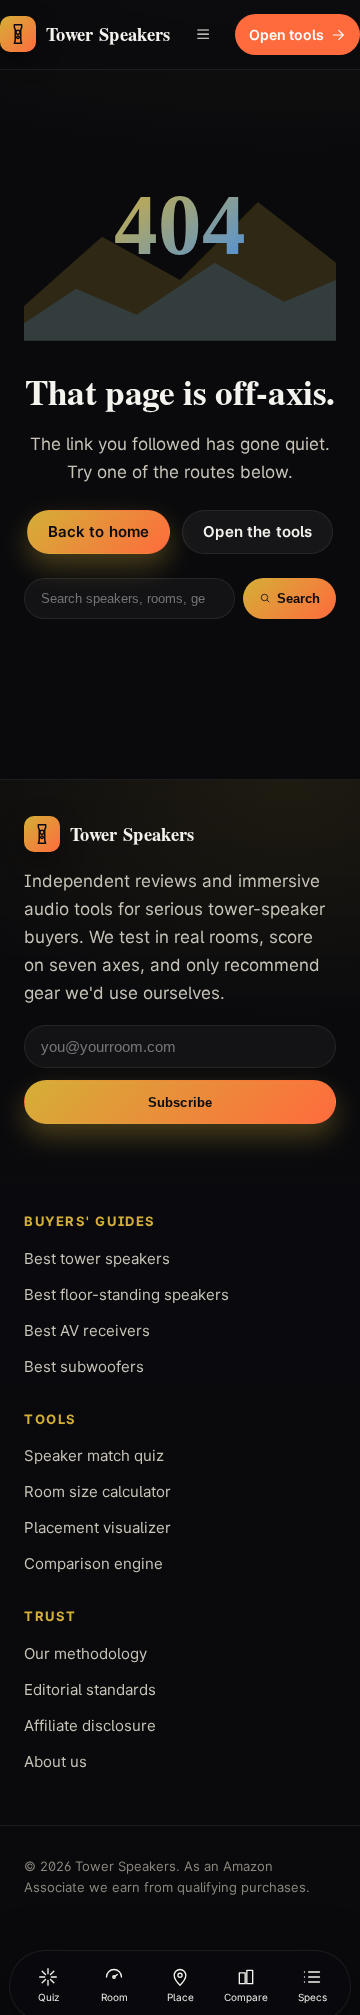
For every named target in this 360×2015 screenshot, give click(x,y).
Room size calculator (97, 1491)
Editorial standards (90, 1689)
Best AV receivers (87, 1330)
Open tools (286, 34)
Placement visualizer (97, 1527)
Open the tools (257, 531)
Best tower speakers (97, 1258)
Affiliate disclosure (90, 1725)
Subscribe (180, 1102)
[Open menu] (203, 34)
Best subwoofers (84, 1366)
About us (55, 1761)
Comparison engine (93, 1563)
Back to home (99, 531)
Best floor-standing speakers (126, 1294)
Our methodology (85, 1653)
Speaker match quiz (94, 1455)
